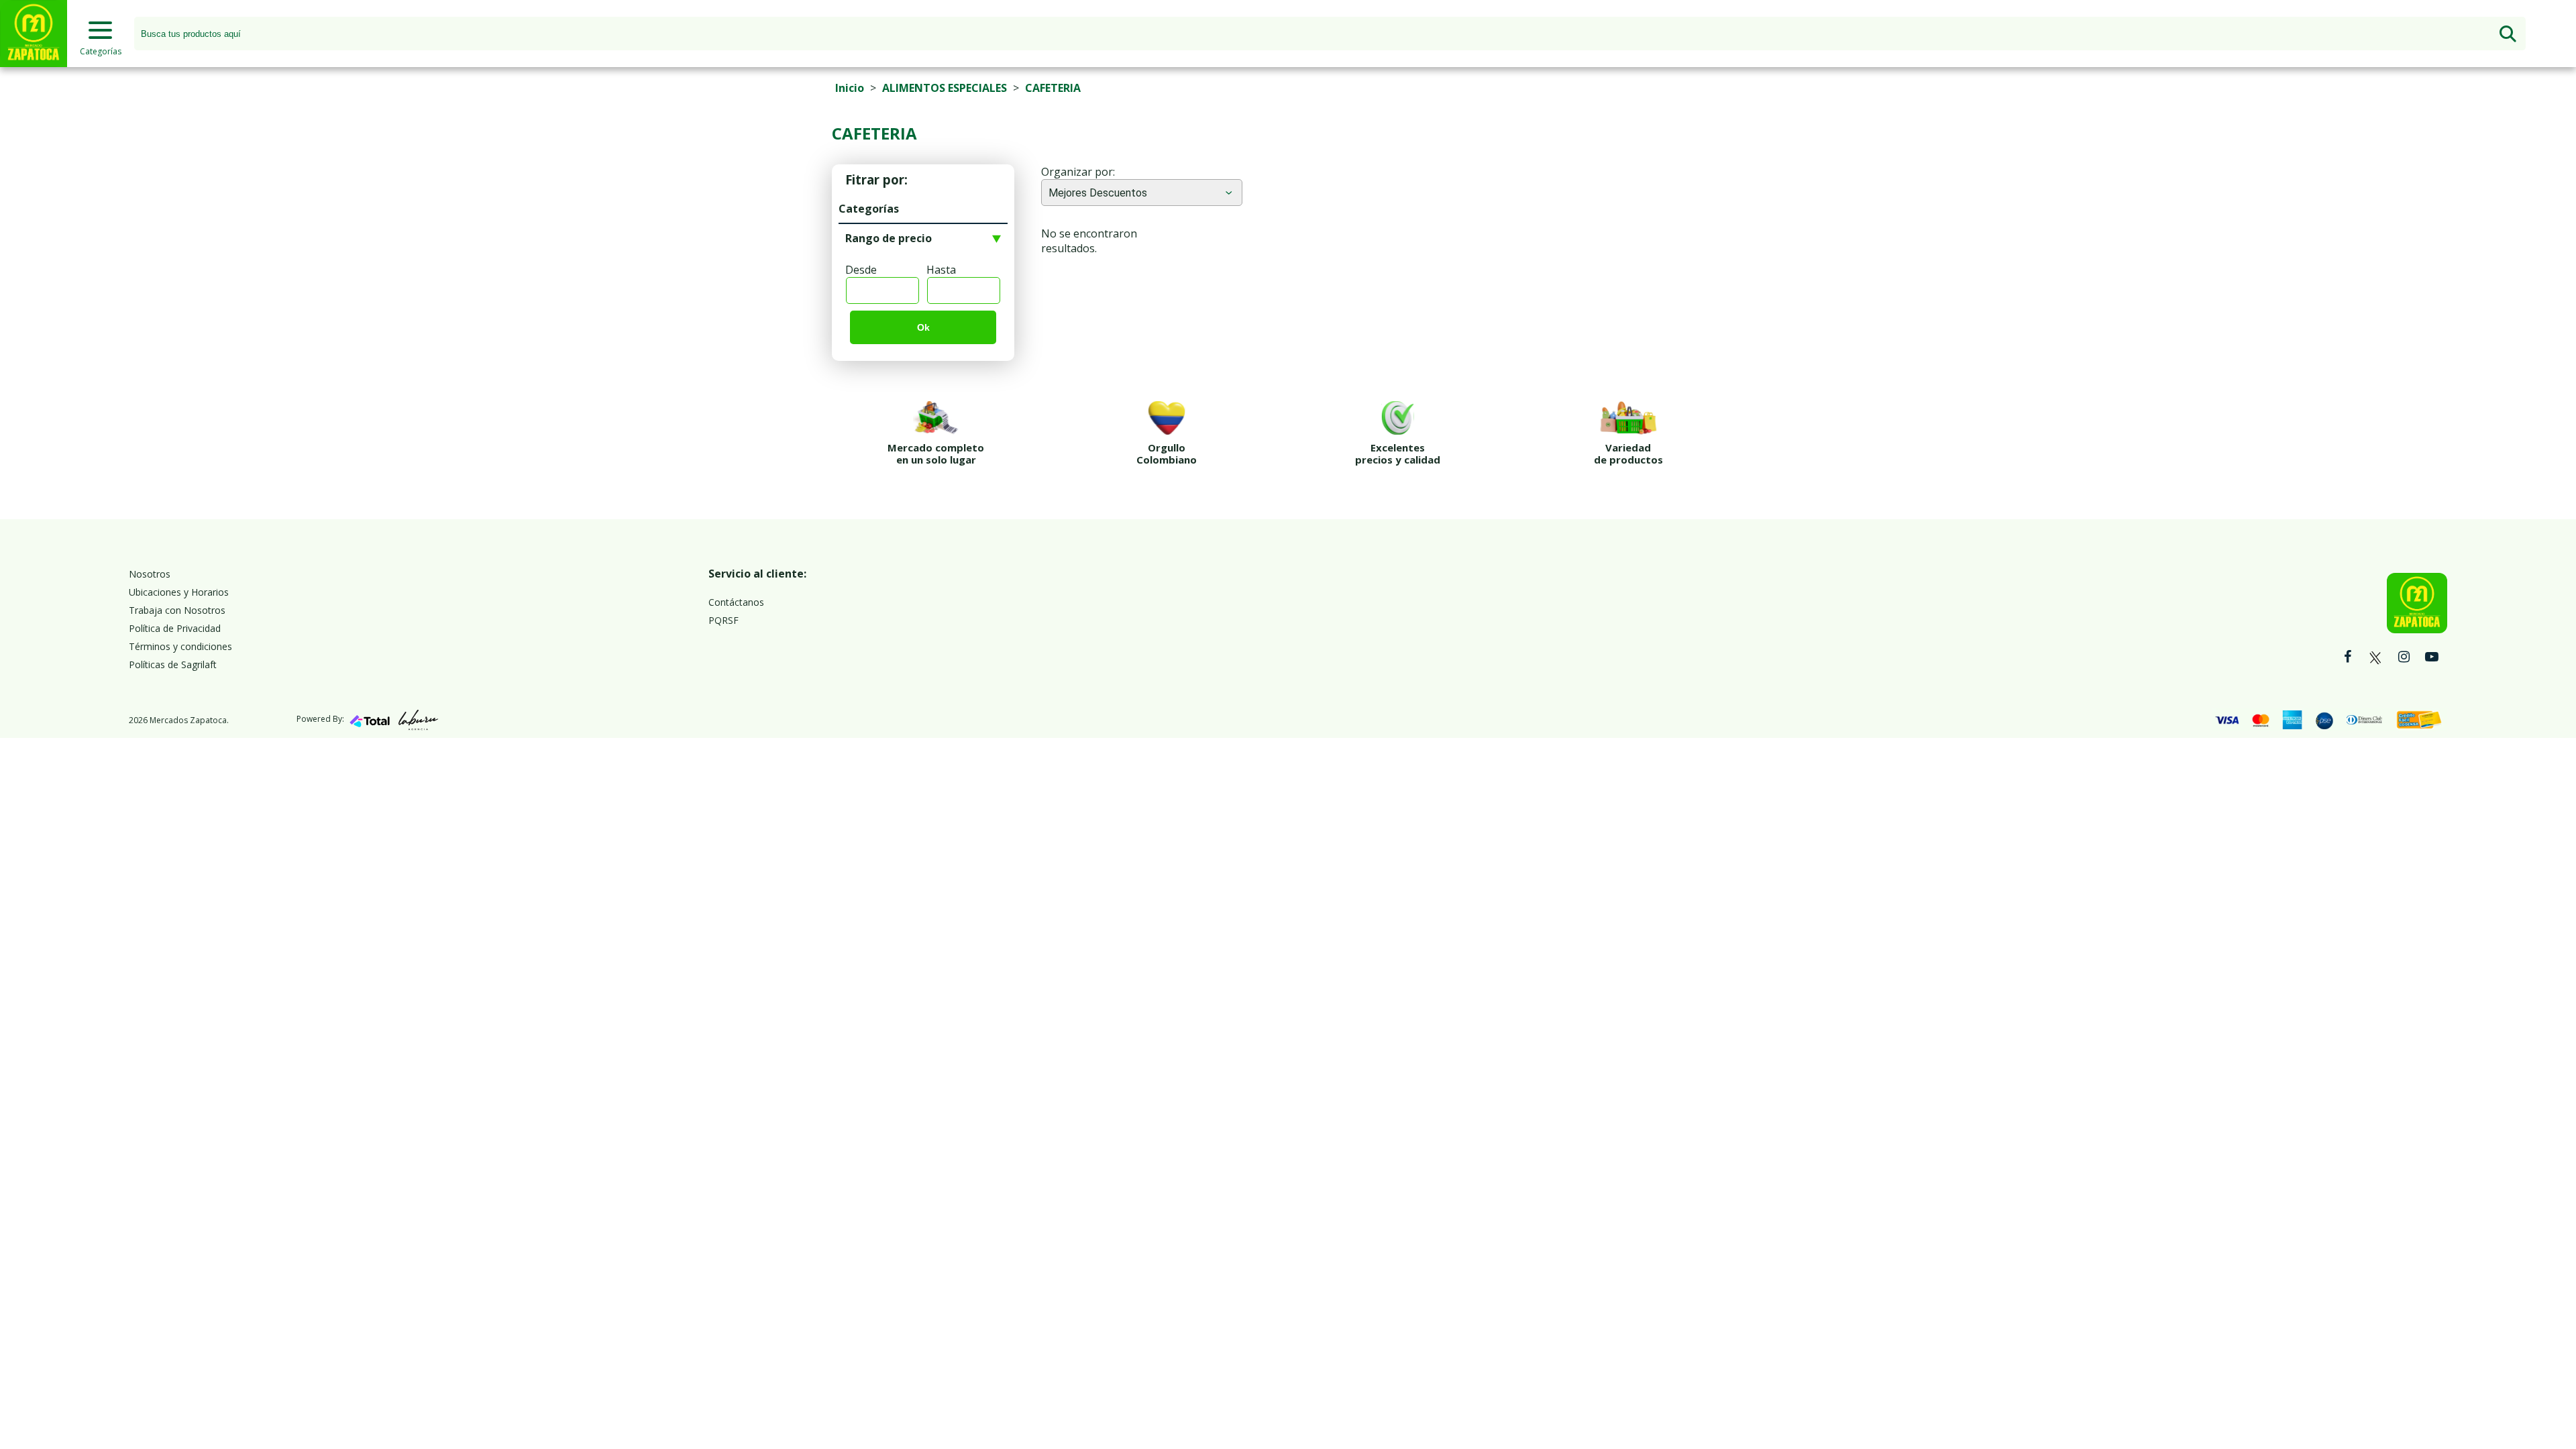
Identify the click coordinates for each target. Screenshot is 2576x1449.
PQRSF (723, 620)
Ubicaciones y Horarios (179, 592)
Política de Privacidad (175, 628)
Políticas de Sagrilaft (173, 664)
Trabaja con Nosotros (177, 610)
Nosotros (150, 574)
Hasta (941, 270)
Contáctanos (736, 602)
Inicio (850, 88)
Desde (861, 270)
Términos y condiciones (180, 646)
